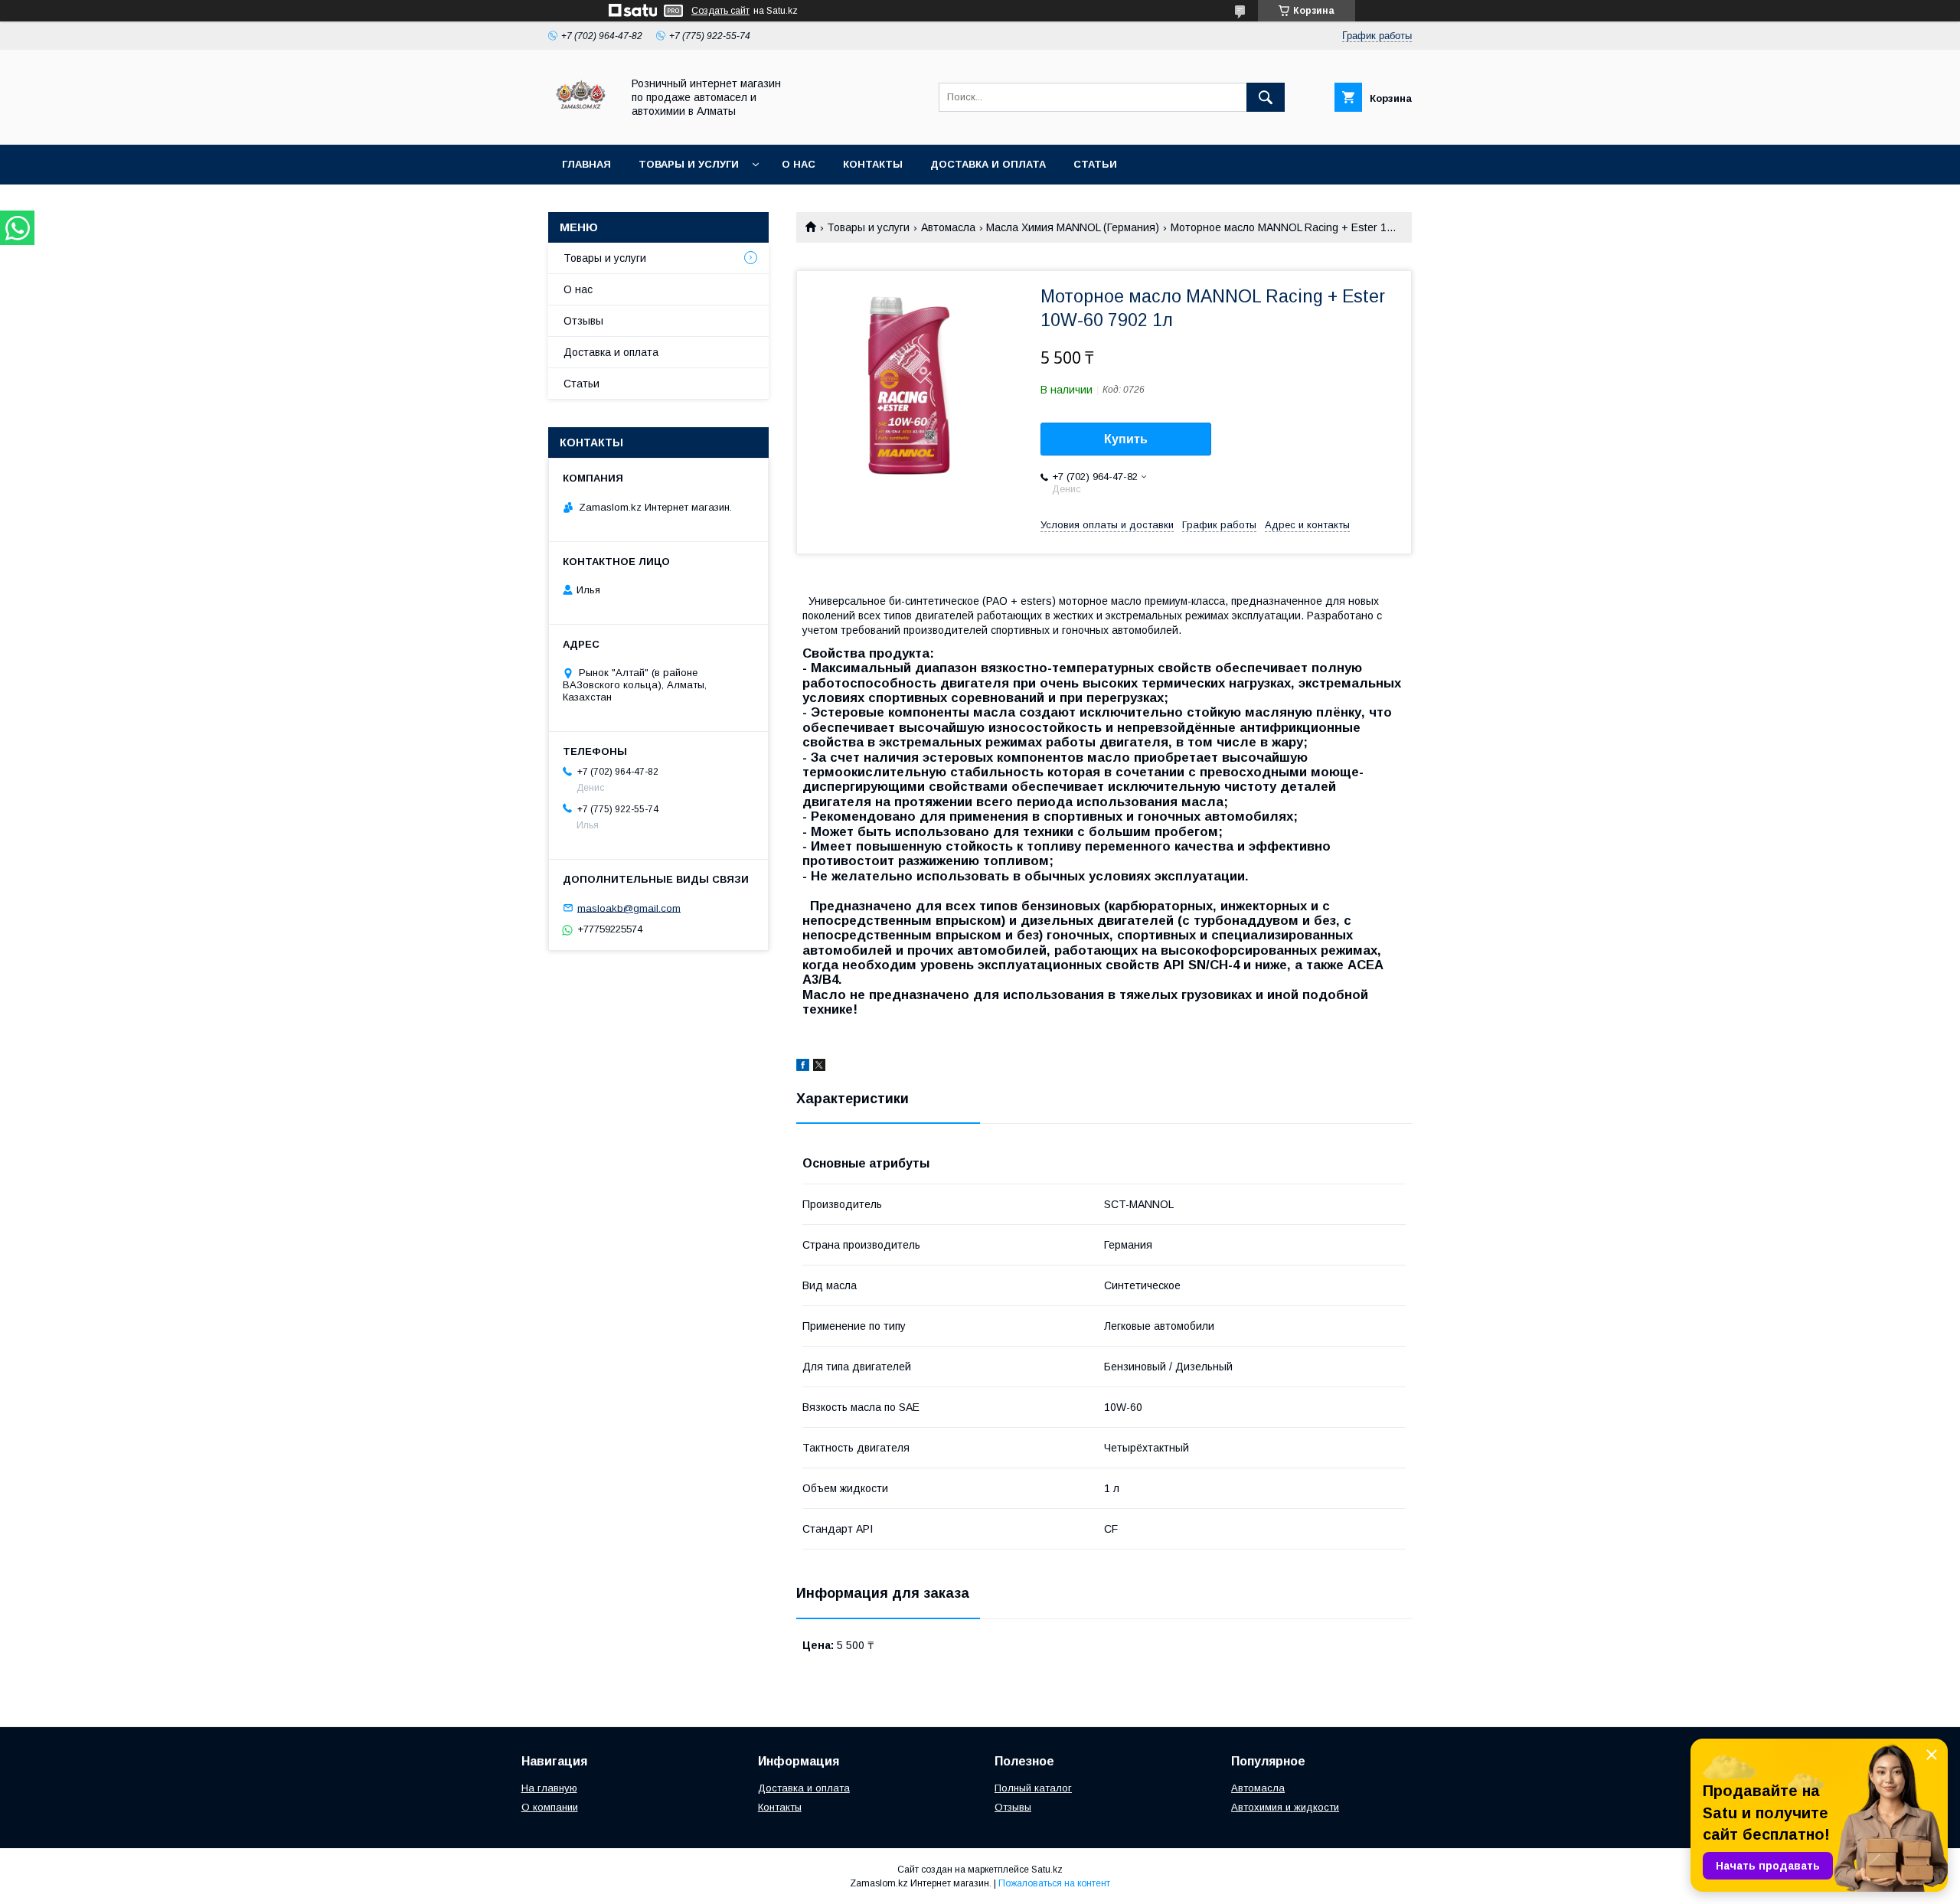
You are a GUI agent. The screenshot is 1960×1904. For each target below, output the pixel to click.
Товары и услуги (689, 164)
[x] (819, 1067)
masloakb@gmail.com (629, 908)
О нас (799, 164)
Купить (1126, 439)
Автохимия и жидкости (1285, 1807)
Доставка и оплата (988, 164)
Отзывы (583, 321)
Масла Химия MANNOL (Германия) (1073, 227)
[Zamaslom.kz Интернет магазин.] (581, 125)
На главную (549, 1788)
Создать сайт (720, 11)
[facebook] (803, 1067)
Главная (586, 164)
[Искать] (1266, 97)
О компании (550, 1807)
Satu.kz (1047, 1870)
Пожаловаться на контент (1054, 1883)
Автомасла (948, 227)
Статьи (1095, 164)
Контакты (873, 164)
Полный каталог (1033, 1788)
